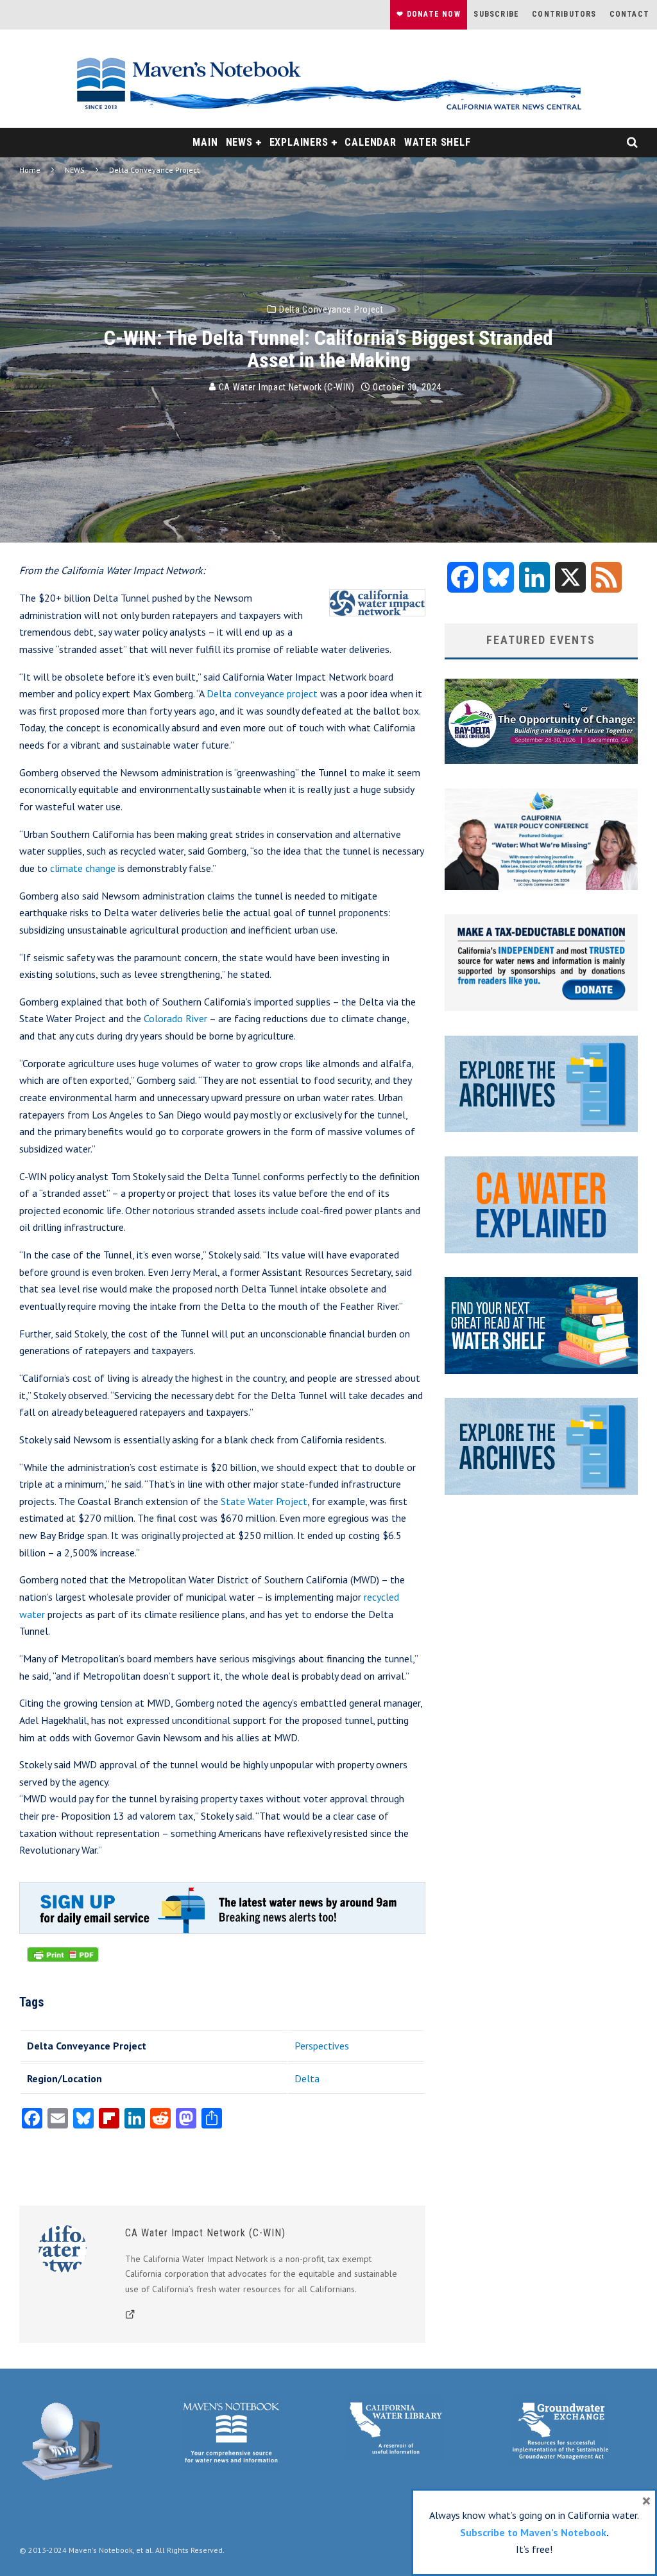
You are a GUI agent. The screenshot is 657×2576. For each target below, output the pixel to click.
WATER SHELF (438, 142)
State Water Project (264, 1501)
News (239, 142)
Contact (629, 14)
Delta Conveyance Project (331, 309)
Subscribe (496, 14)
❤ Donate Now (428, 14)
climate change (83, 868)
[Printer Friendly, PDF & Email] (63, 1961)
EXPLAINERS (299, 142)
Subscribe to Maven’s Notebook (533, 2532)
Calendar (370, 142)
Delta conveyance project (262, 693)
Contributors (564, 14)
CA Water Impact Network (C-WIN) (285, 387)
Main (205, 142)
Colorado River (175, 1018)
